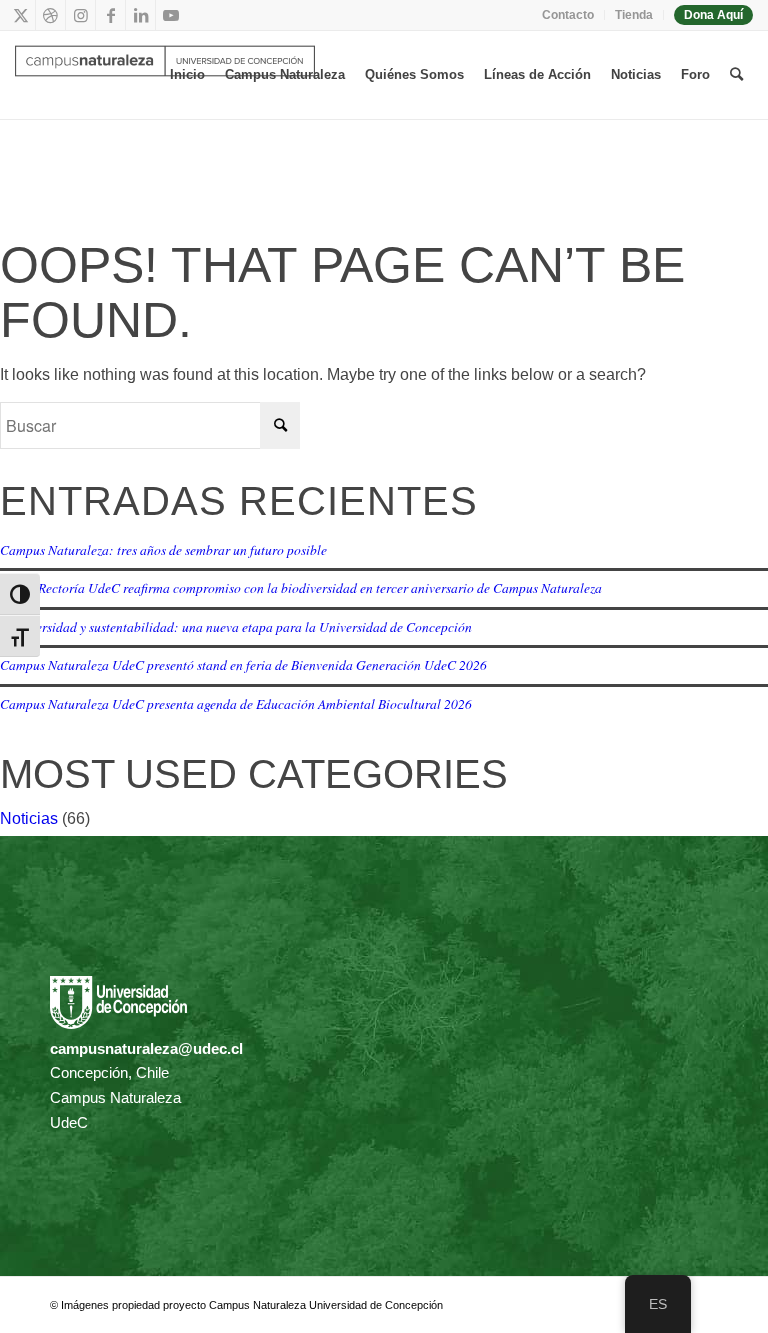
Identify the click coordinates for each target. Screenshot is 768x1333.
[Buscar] (736, 75)
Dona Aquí (713, 15)
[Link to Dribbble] (50, 15)
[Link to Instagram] (80, 15)
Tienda (634, 15)
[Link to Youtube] (171, 15)
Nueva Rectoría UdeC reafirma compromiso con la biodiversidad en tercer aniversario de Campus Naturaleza (301, 587)
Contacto (568, 15)
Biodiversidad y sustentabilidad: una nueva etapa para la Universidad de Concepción (236, 626)
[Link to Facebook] (110, 15)
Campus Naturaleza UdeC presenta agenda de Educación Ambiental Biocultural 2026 (236, 703)
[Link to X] (20, 15)
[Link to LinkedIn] (140, 15)
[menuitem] (568, 15)
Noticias (29, 818)
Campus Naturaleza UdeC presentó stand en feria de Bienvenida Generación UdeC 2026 (243, 664)
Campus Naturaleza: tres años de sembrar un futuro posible (163, 549)
